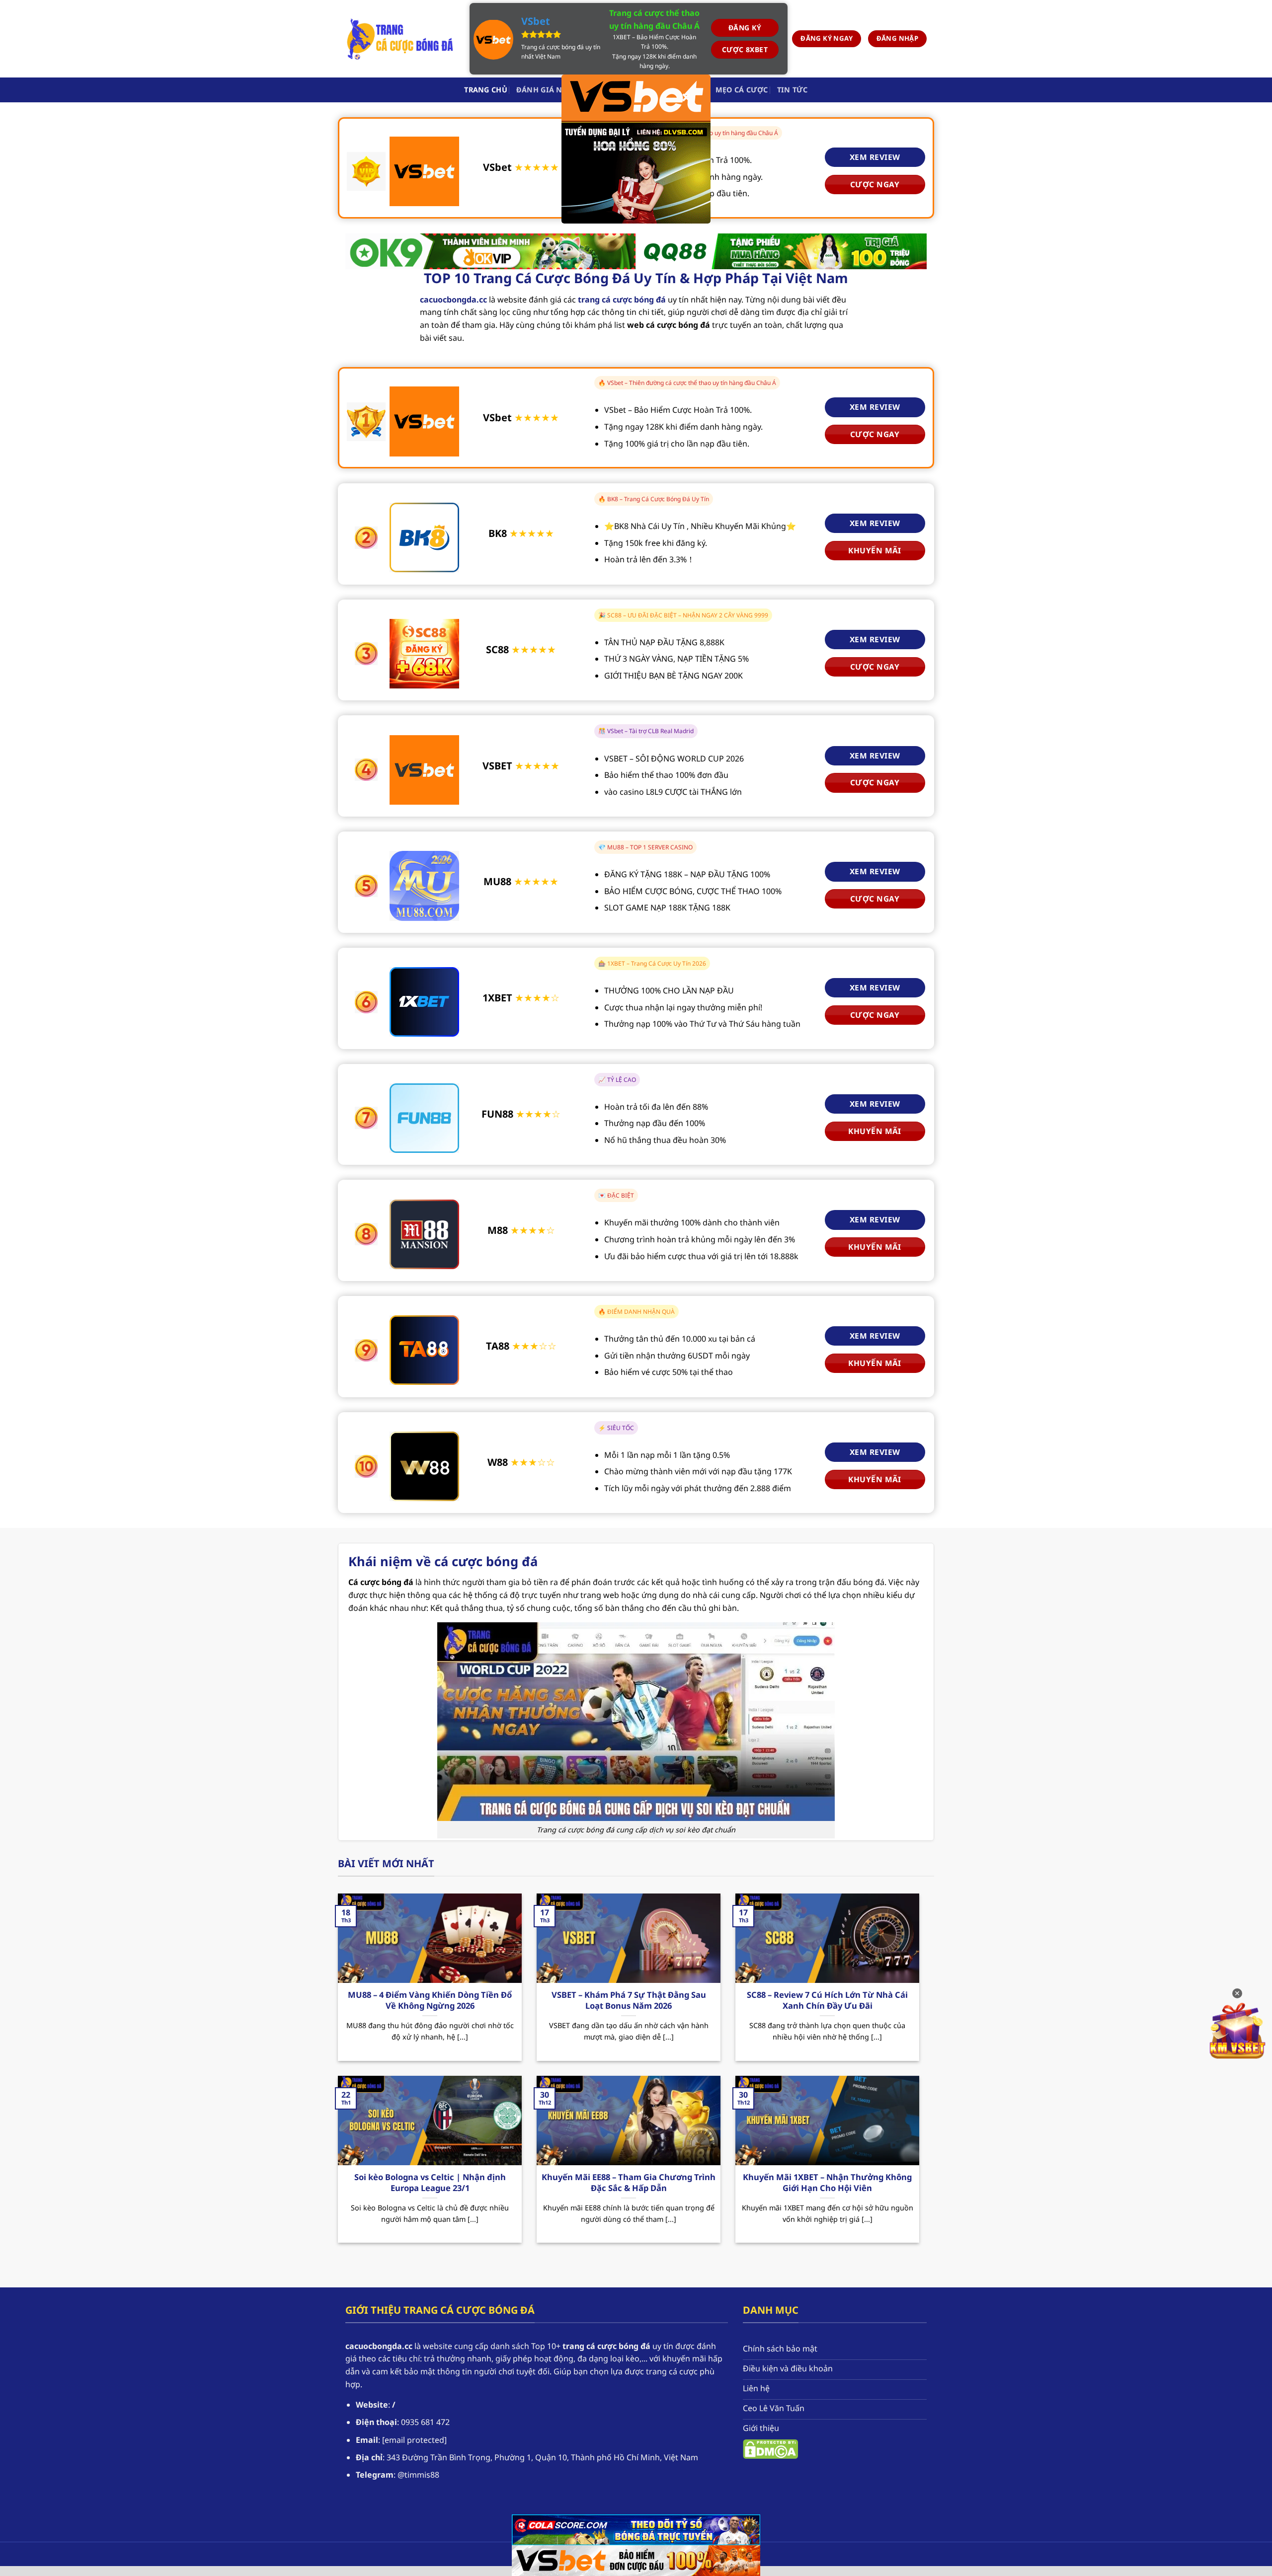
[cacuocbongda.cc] (400, 39)
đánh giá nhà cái (552, 90)
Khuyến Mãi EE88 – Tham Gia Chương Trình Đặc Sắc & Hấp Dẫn (629, 2182)
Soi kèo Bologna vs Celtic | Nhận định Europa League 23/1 (430, 2182)
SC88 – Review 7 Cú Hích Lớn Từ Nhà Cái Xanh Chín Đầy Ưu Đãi (827, 2000)
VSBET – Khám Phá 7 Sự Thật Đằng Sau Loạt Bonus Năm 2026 (629, 2000)
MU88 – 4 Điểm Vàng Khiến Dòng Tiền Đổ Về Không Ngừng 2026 (430, 2000)
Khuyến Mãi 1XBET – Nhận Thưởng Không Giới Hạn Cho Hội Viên (827, 2182)
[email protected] (414, 2440)
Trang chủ (486, 90)
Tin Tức (793, 90)
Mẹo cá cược (742, 90)
